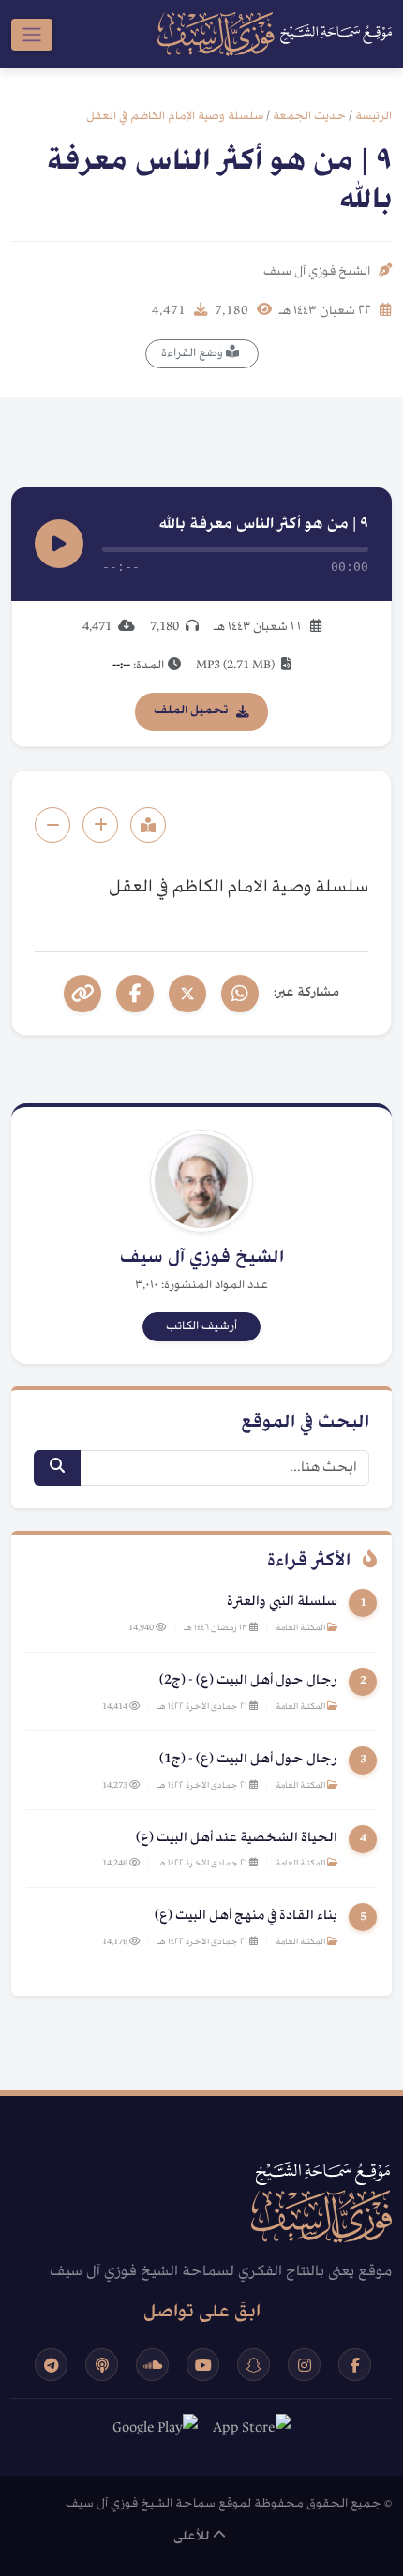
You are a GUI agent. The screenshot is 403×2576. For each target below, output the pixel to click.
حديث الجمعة (309, 117)
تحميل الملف (191, 711)
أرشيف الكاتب (201, 1326)
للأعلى (193, 2537)
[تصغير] (52, 825)
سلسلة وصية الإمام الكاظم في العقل (175, 117)
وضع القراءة (194, 353)
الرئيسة (373, 117)
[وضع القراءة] (148, 825)
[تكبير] (100, 825)
